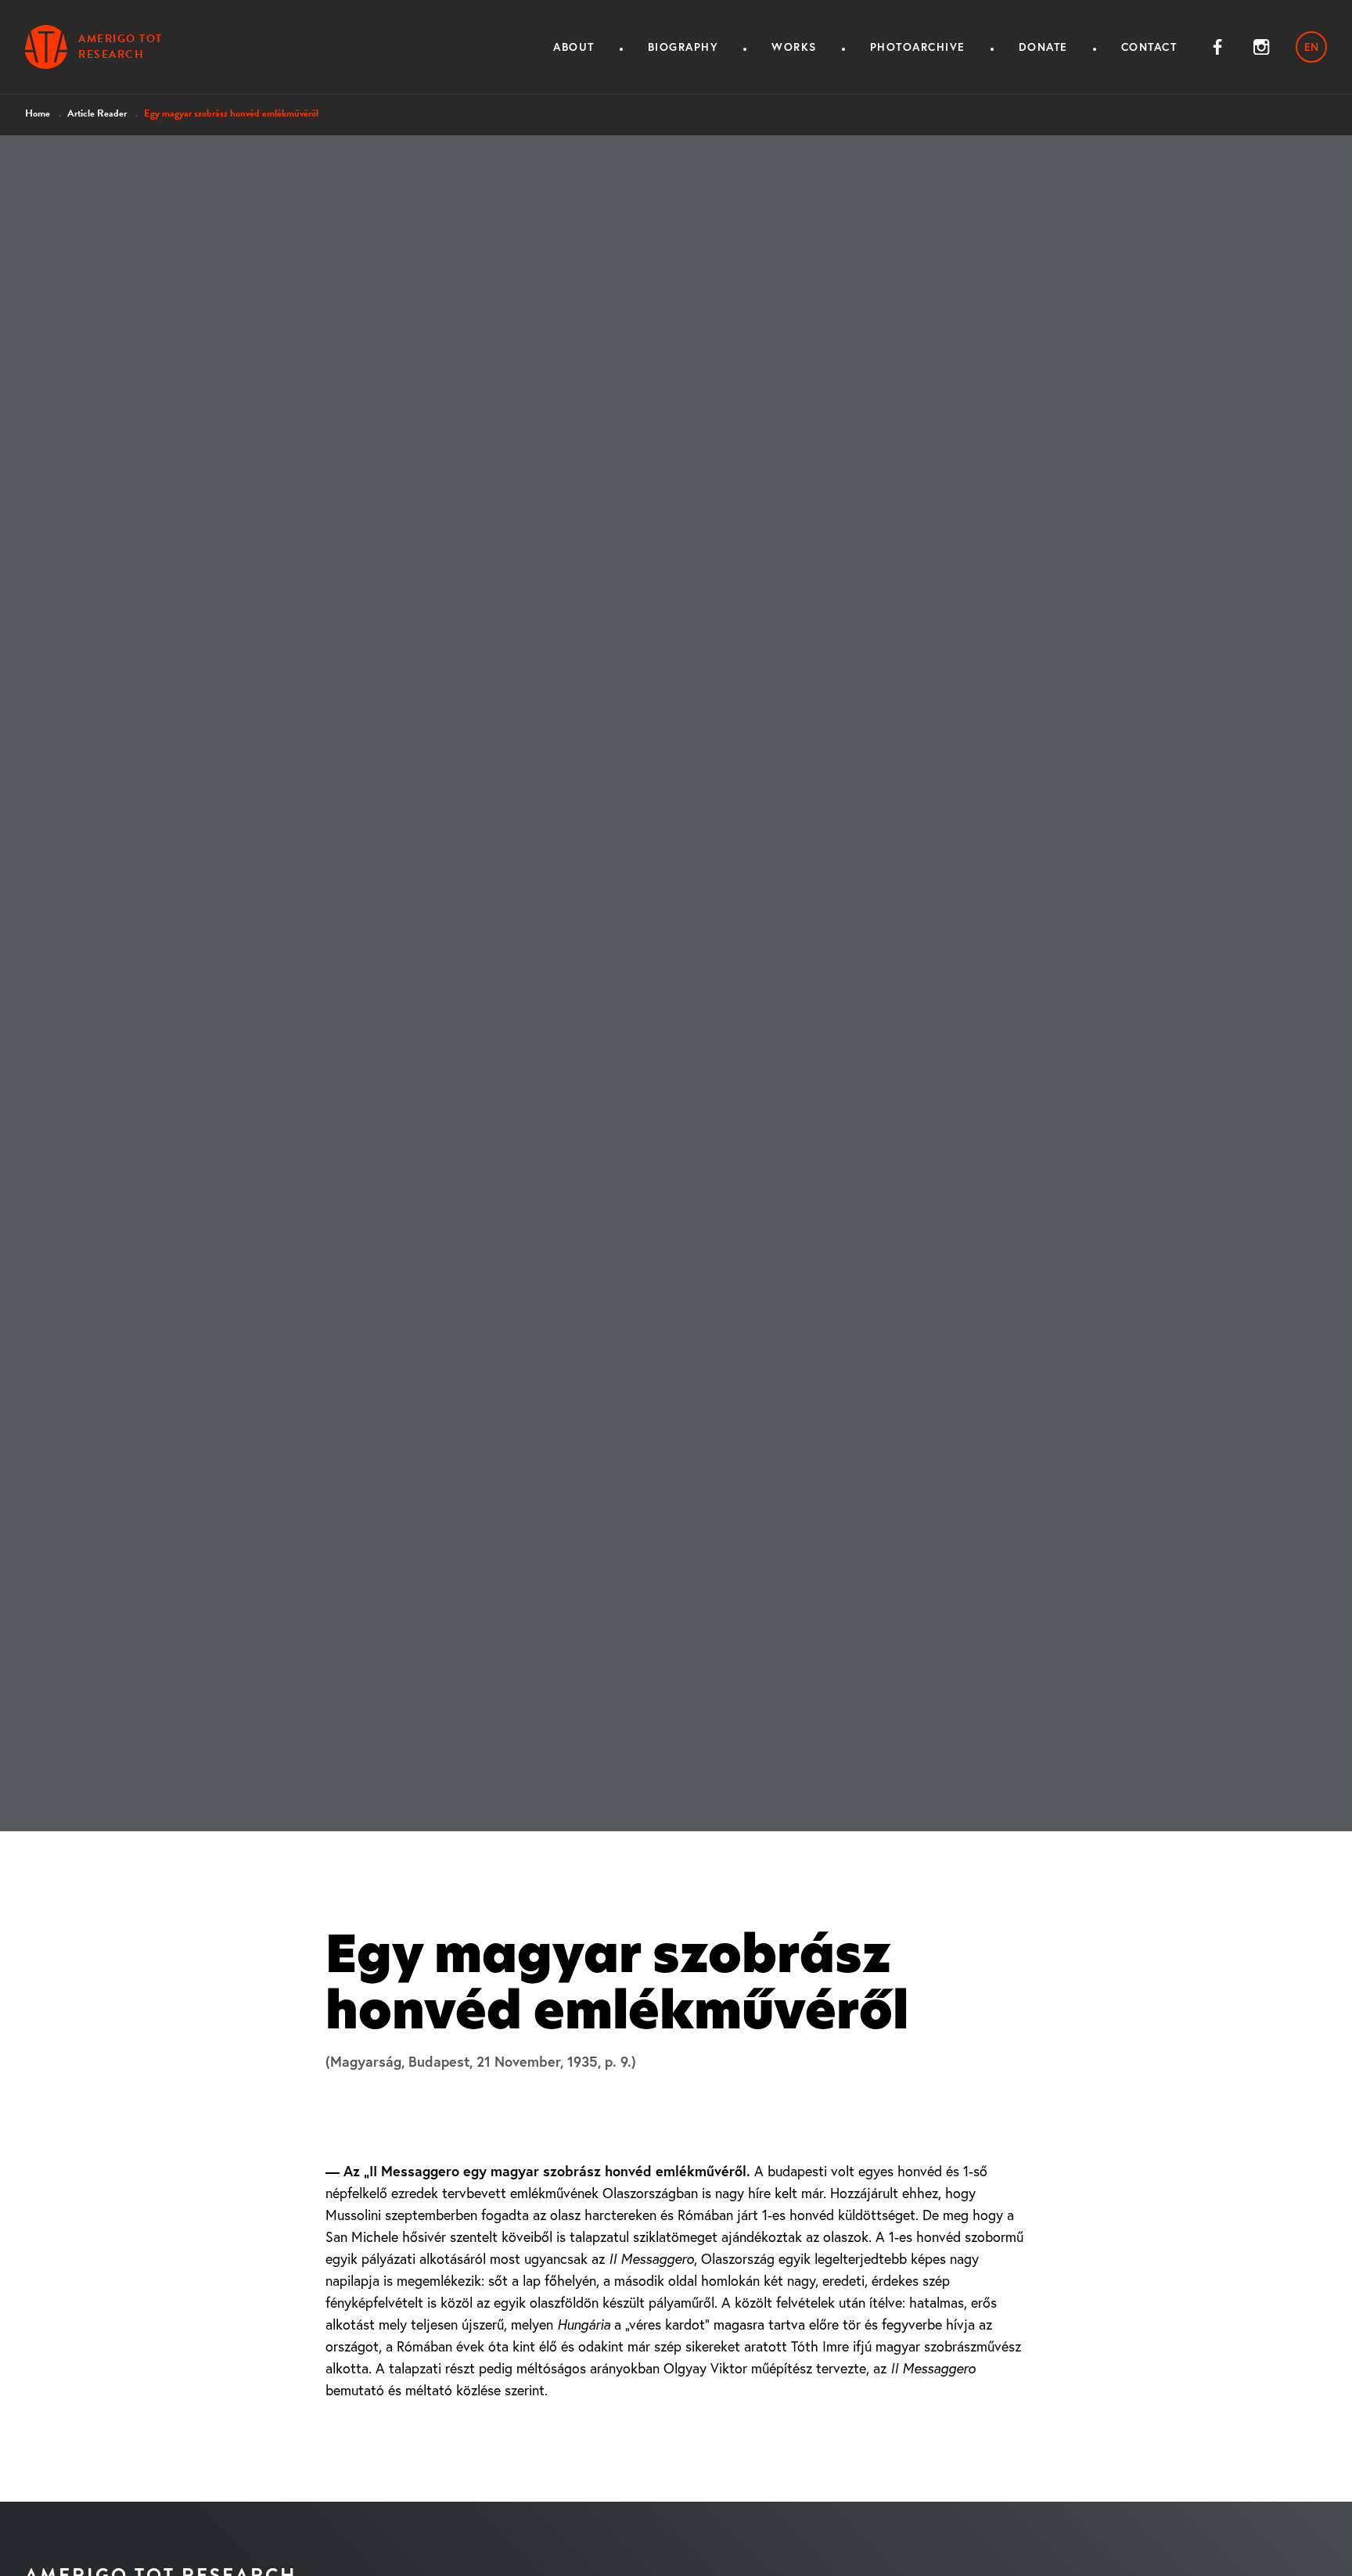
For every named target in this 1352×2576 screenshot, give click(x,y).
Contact (1149, 47)
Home (38, 113)
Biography (683, 47)
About (574, 47)
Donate (1043, 47)
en (1311, 47)
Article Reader (97, 113)
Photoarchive (918, 47)
